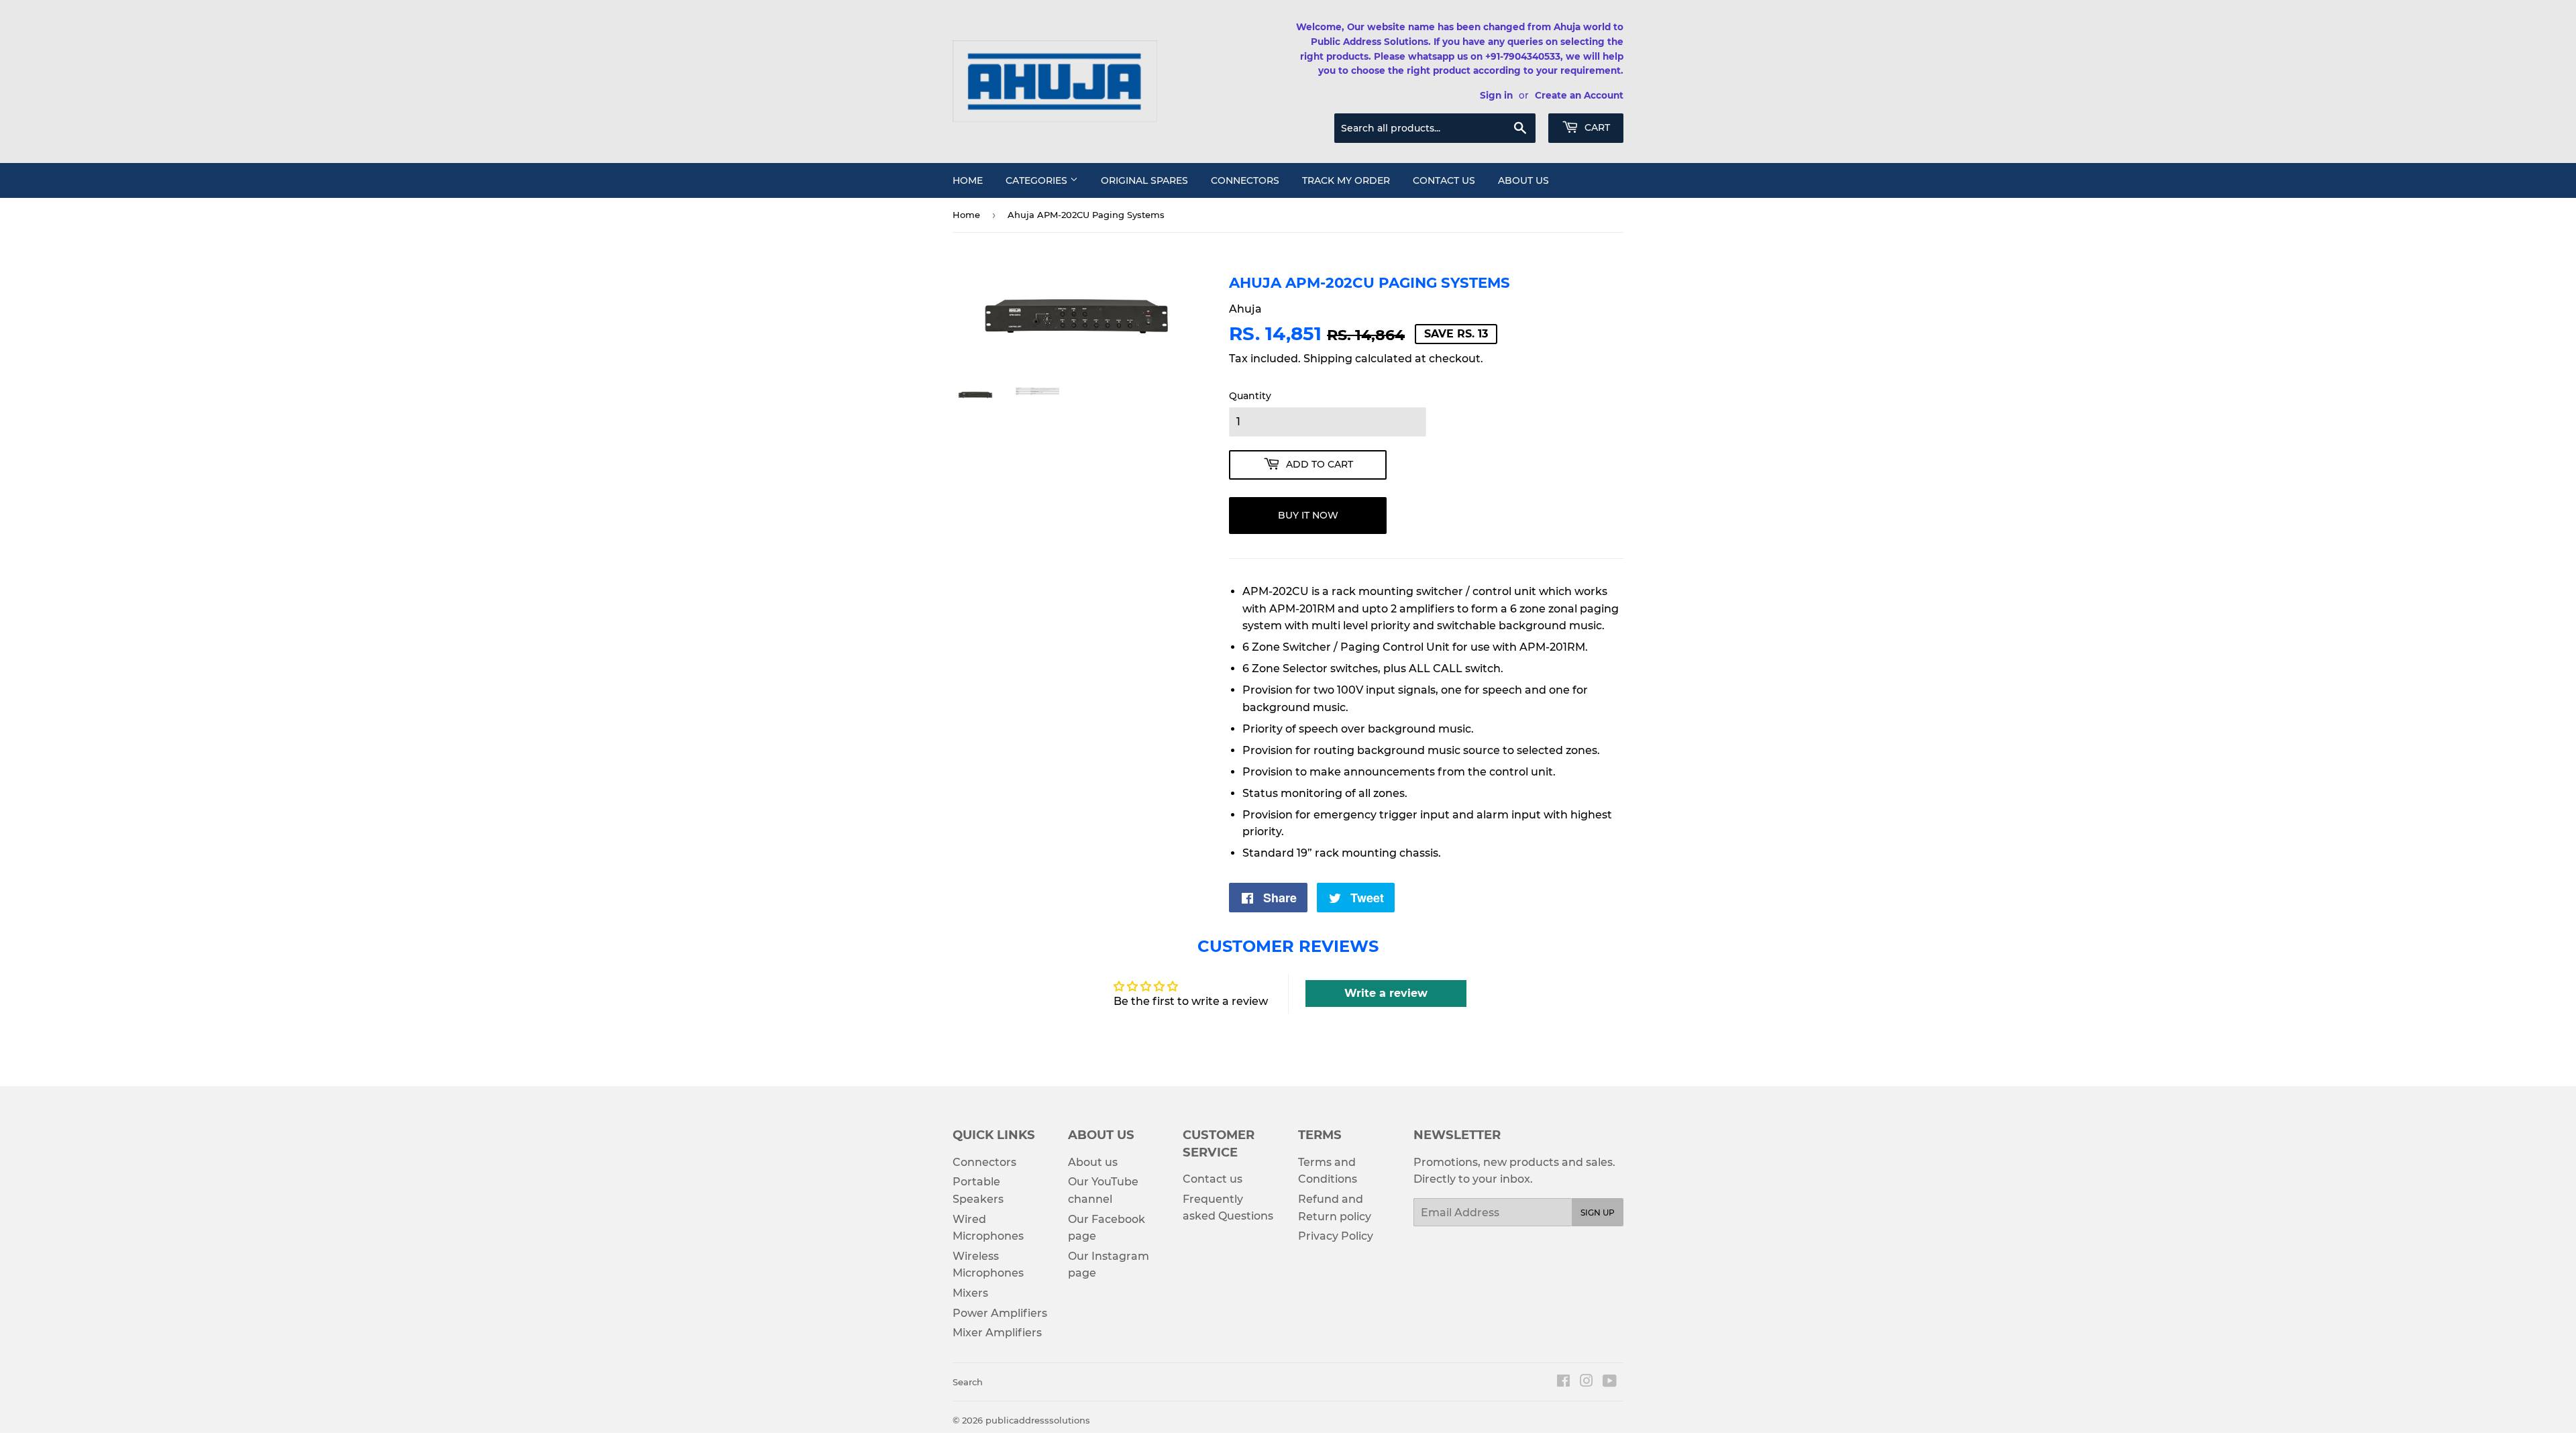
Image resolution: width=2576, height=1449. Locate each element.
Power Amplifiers (1000, 1313)
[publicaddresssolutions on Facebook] (1563, 1382)
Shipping (1328, 359)
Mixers (970, 1293)
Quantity (1250, 396)
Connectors (1245, 180)
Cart (1596, 127)
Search (968, 1382)
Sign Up (1598, 1213)
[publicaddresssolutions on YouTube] (1610, 1382)
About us (1523, 180)
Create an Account (1579, 95)
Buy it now (1308, 515)
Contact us (1444, 180)
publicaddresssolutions (1038, 1420)
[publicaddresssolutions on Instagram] (1587, 1382)
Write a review (1386, 993)
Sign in (1496, 95)
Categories (1038, 180)
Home (968, 180)
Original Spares (1144, 180)
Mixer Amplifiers (997, 1333)
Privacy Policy (1336, 1236)
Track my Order (1346, 180)
